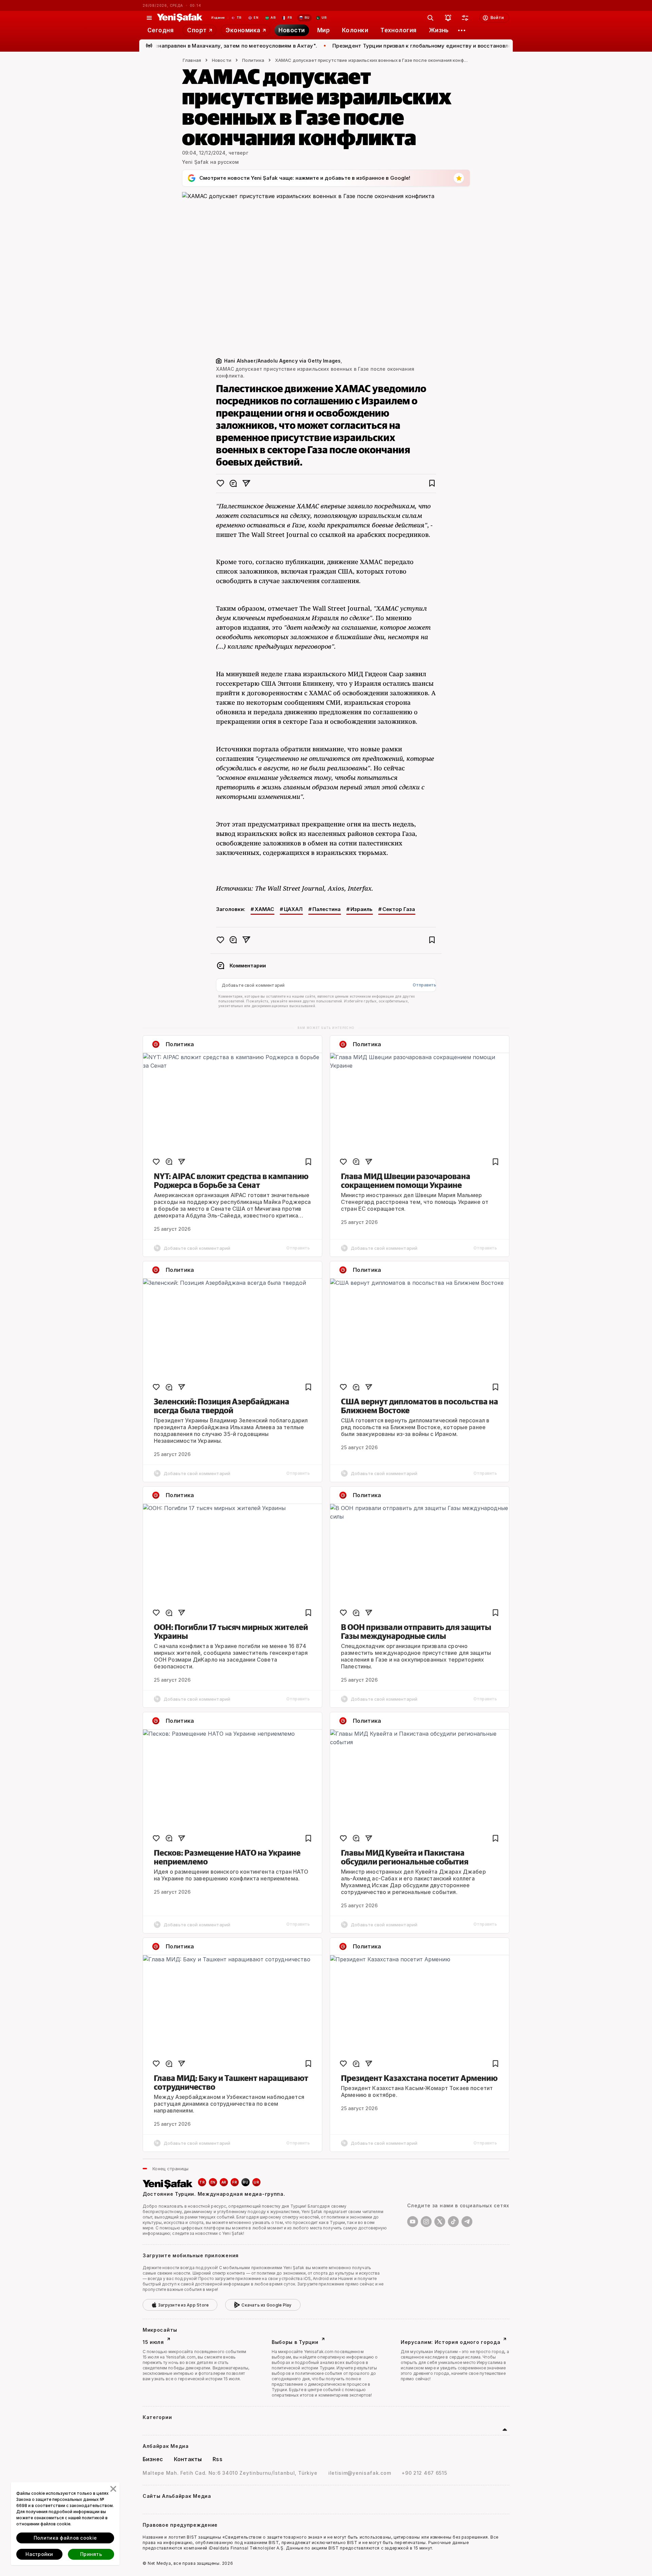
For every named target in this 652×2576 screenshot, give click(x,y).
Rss (217, 2459)
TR (202, 2182)
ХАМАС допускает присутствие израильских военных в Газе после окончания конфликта (373, 60)
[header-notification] (448, 18)
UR (256, 2182)
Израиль (361, 909)
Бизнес (153, 2459)
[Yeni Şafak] (180, 18)
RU (246, 2182)
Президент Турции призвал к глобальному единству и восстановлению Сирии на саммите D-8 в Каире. (413, 46)
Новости (222, 60)
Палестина (327, 909)
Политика (253, 60)
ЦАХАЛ (293, 909)
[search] (431, 18)
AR (224, 2182)
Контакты (188, 2459)
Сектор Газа (399, 909)
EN (213, 2182)
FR (235, 2182)
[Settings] (462, 30)
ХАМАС (264, 909)
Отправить (424, 985)
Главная (192, 60)
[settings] (465, 18)
